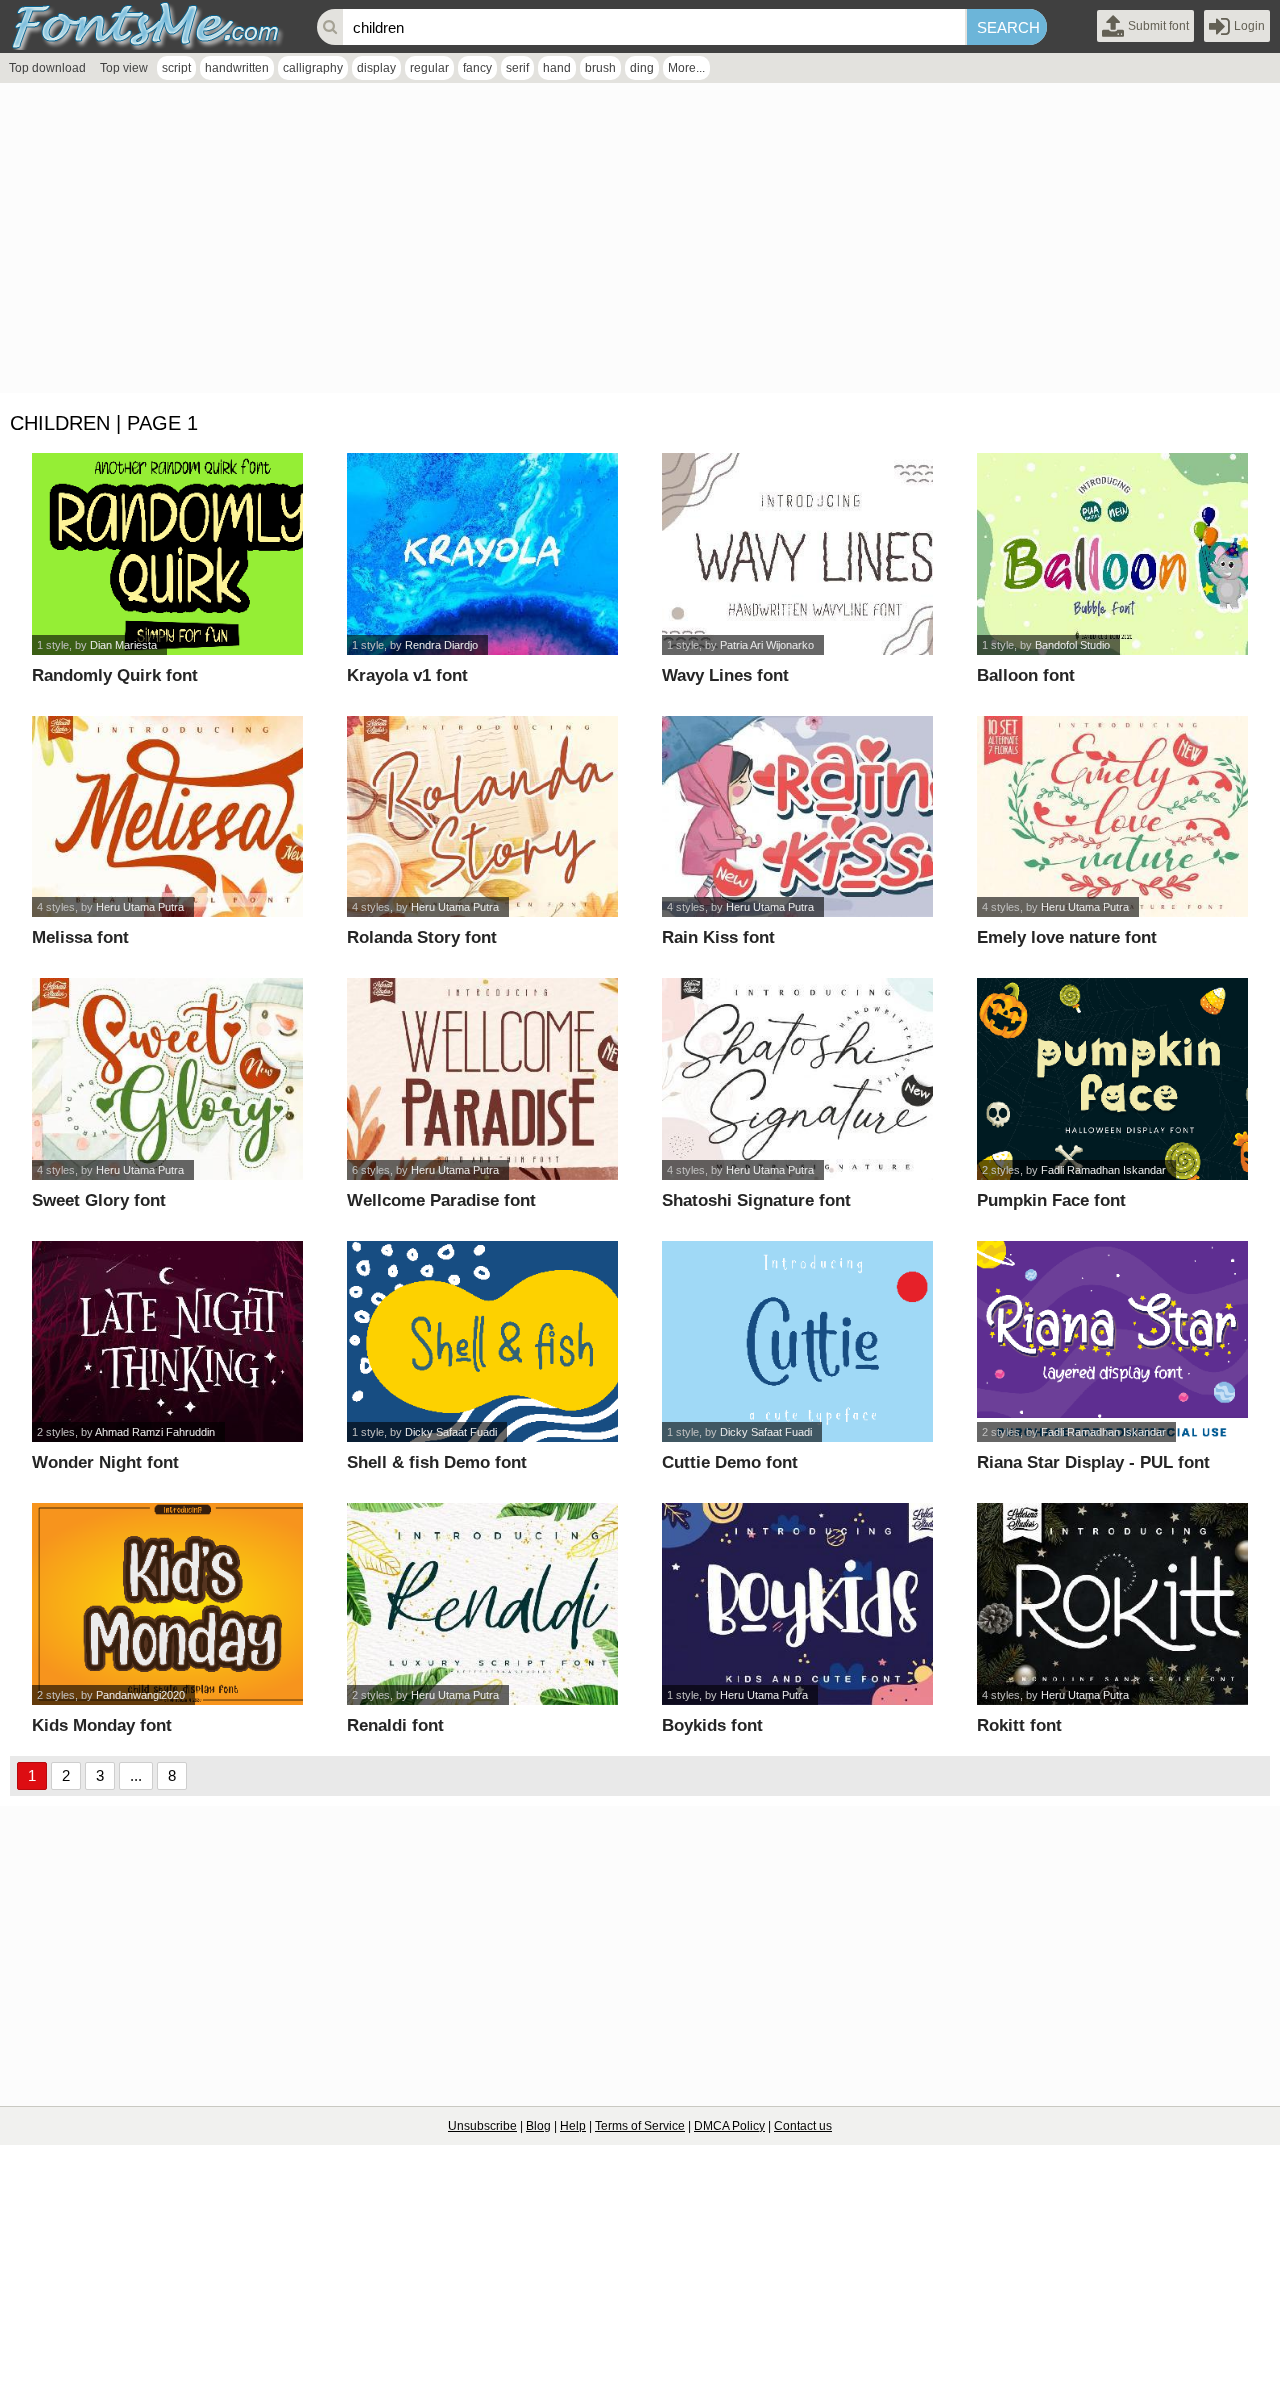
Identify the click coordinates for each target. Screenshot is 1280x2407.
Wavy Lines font (725, 675)
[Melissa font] (167, 817)
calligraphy (313, 68)
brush (600, 68)
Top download (47, 68)
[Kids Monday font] (167, 1604)
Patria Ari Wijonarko (767, 645)
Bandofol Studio (1072, 645)
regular (429, 68)
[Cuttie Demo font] (797, 1342)
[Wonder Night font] (167, 1342)
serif (517, 68)
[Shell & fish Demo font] (482, 1342)
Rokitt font (1019, 1725)
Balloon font (1026, 675)
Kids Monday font (102, 1725)
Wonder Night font (105, 1462)
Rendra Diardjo (441, 645)
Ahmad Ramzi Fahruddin (155, 1432)
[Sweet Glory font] (167, 1079)
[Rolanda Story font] (482, 817)
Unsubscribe (482, 2126)
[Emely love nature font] (1112, 817)
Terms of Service (640, 2126)
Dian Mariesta (123, 645)
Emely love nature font (1067, 937)
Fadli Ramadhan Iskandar (1103, 1170)
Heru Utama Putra (140, 907)
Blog (538, 2126)
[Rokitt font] (1112, 1604)
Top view (124, 68)
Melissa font (80, 937)
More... (686, 68)
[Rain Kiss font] (797, 817)
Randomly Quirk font (115, 675)
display (376, 68)
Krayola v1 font (407, 675)
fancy (477, 68)
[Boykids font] (797, 1604)
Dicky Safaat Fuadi (451, 1432)
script (176, 68)
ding (642, 68)
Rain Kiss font (718, 937)
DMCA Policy (729, 2126)
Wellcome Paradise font (441, 1200)
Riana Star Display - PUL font (1093, 1462)
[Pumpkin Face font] (1112, 1079)
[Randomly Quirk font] (167, 554)
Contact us (803, 2126)
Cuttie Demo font (730, 1462)
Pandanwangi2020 (140, 1695)
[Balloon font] (1112, 554)
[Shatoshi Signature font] (797, 1079)
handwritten (237, 68)
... (136, 1775)
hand (557, 68)
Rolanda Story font (422, 937)
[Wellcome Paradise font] (482, 1079)
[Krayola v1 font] (482, 554)
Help (573, 2126)
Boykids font (712, 1725)
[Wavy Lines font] (797, 554)
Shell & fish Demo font (437, 1462)
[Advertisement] (600, 243)
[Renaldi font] (482, 1604)
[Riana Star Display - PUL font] (1112, 1342)
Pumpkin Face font (1051, 1200)
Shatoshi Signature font (756, 1200)
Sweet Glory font (99, 1200)
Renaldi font (395, 1725)
